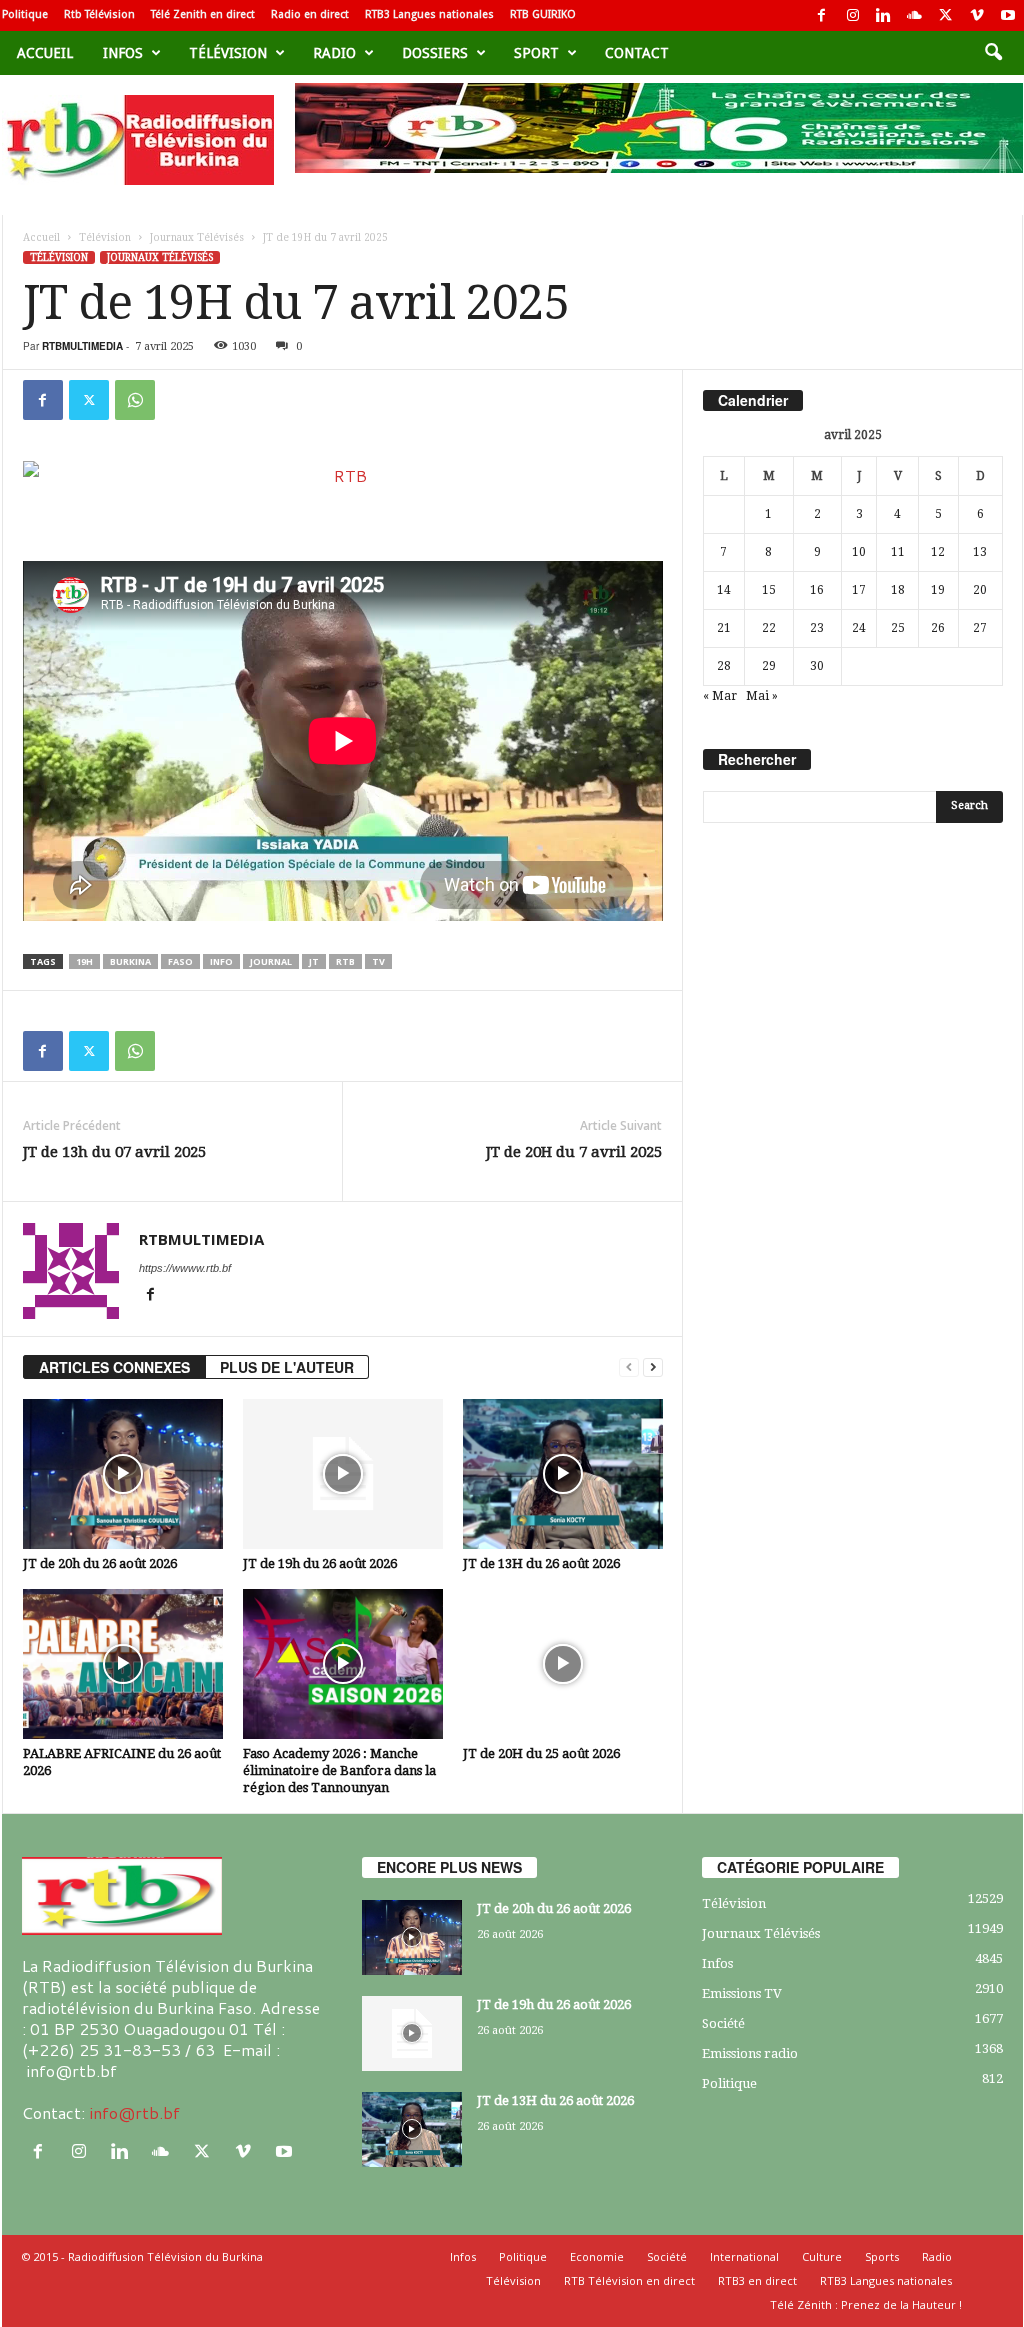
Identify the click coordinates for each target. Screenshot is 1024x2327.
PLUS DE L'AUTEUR (287, 1367)
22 (769, 628)
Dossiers (435, 53)
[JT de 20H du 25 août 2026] (563, 1664)
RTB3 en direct (757, 2280)
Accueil (45, 53)
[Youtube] (1008, 15)
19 (938, 590)
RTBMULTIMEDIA (82, 346)
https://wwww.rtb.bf (185, 1268)
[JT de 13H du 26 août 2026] (563, 1474)
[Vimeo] (977, 15)
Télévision (228, 53)
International (744, 2256)
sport (536, 53)
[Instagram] (853, 15)
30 (817, 666)
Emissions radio (750, 2053)
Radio (334, 53)
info (221, 961)
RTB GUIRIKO (543, 14)
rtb (345, 961)
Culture (822, 2256)
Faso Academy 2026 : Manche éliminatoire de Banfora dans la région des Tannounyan (339, 1770)
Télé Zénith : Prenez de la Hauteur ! (866, 2304)
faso (180, 961)
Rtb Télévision (99, 14)
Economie (597, 2256)
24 (859, 628)
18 (898, 590)
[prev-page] (629, 1367)
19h (84, 961)
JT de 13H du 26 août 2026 (541, 1563)
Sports (882, 2256)
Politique (25, 14)
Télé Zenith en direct (203, 14)
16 (817, 590)
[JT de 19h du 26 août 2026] (343, 1474)
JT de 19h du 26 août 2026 (320, 1563)
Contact (637, 53)
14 (724, 590)
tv (378, 961)
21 (724, 628)
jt (314, 961)
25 (898, 628)
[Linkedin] (884, 15)
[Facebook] (822, 15)
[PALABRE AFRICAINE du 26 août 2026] (123, 1664)
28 (724, 666)
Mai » (762, 696)
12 (938, 552)
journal (271, 961)
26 (938, 628)
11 (898, 552)
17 (859, 590)
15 (769, 590)
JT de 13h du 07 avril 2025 (114, 1152)
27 (980, 628)
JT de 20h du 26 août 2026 (100, 1563)
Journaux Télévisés (197, 237)
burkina (130, 961)
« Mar (720, 696)
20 (980, 590)
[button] (993, 53)
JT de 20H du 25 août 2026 (541, 1753)
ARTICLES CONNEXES (114, 1367)
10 (859, 552)
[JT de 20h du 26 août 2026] (123, 1474)
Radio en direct (310, 14)
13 (980, 552)
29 (769, 666)
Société (723, 2023)
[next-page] (653, 1367)
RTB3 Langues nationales (429, 14)
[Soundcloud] (915, 15)
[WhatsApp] (135, 400)
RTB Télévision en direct (629, 2280)
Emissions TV (742, 1993)
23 (817, 628)
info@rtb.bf (134, 2112)
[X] (946, 15)
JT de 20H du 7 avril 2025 (574, 1152)
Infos (123, 53)
